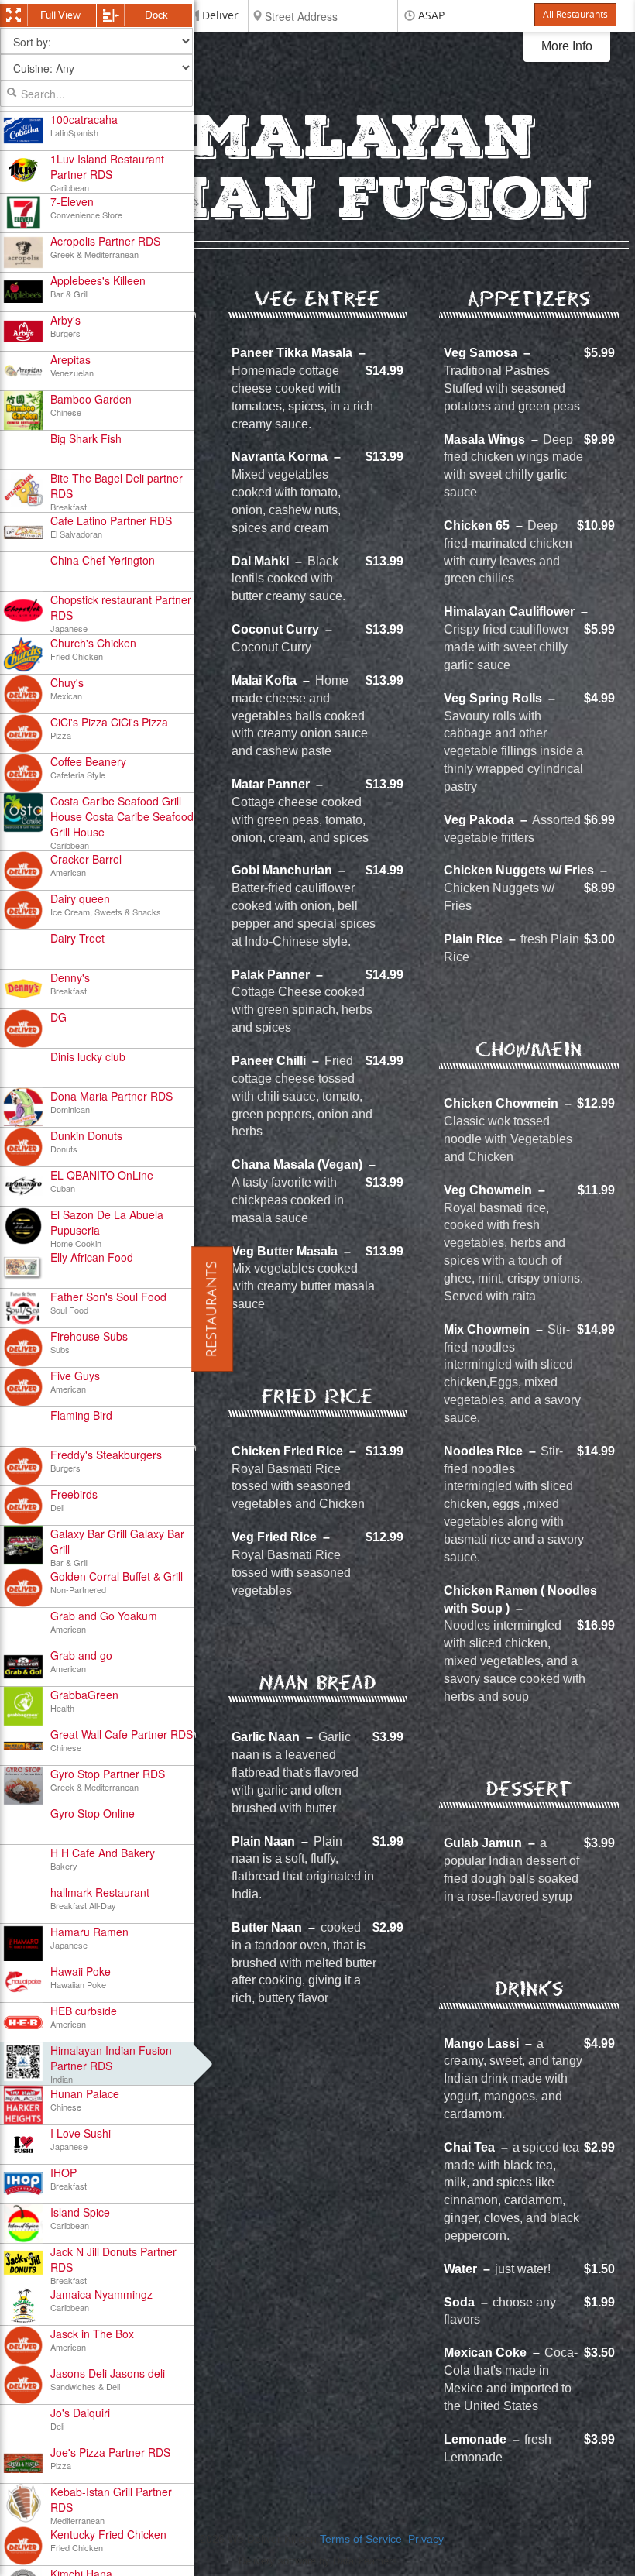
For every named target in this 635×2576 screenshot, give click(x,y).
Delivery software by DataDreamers (318, 2561)
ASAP (431, 16)
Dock (156, 15)
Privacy (426, 2539)
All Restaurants (575, 15)
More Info (567, 46)
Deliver (220, 16)
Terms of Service (361, 2539)
